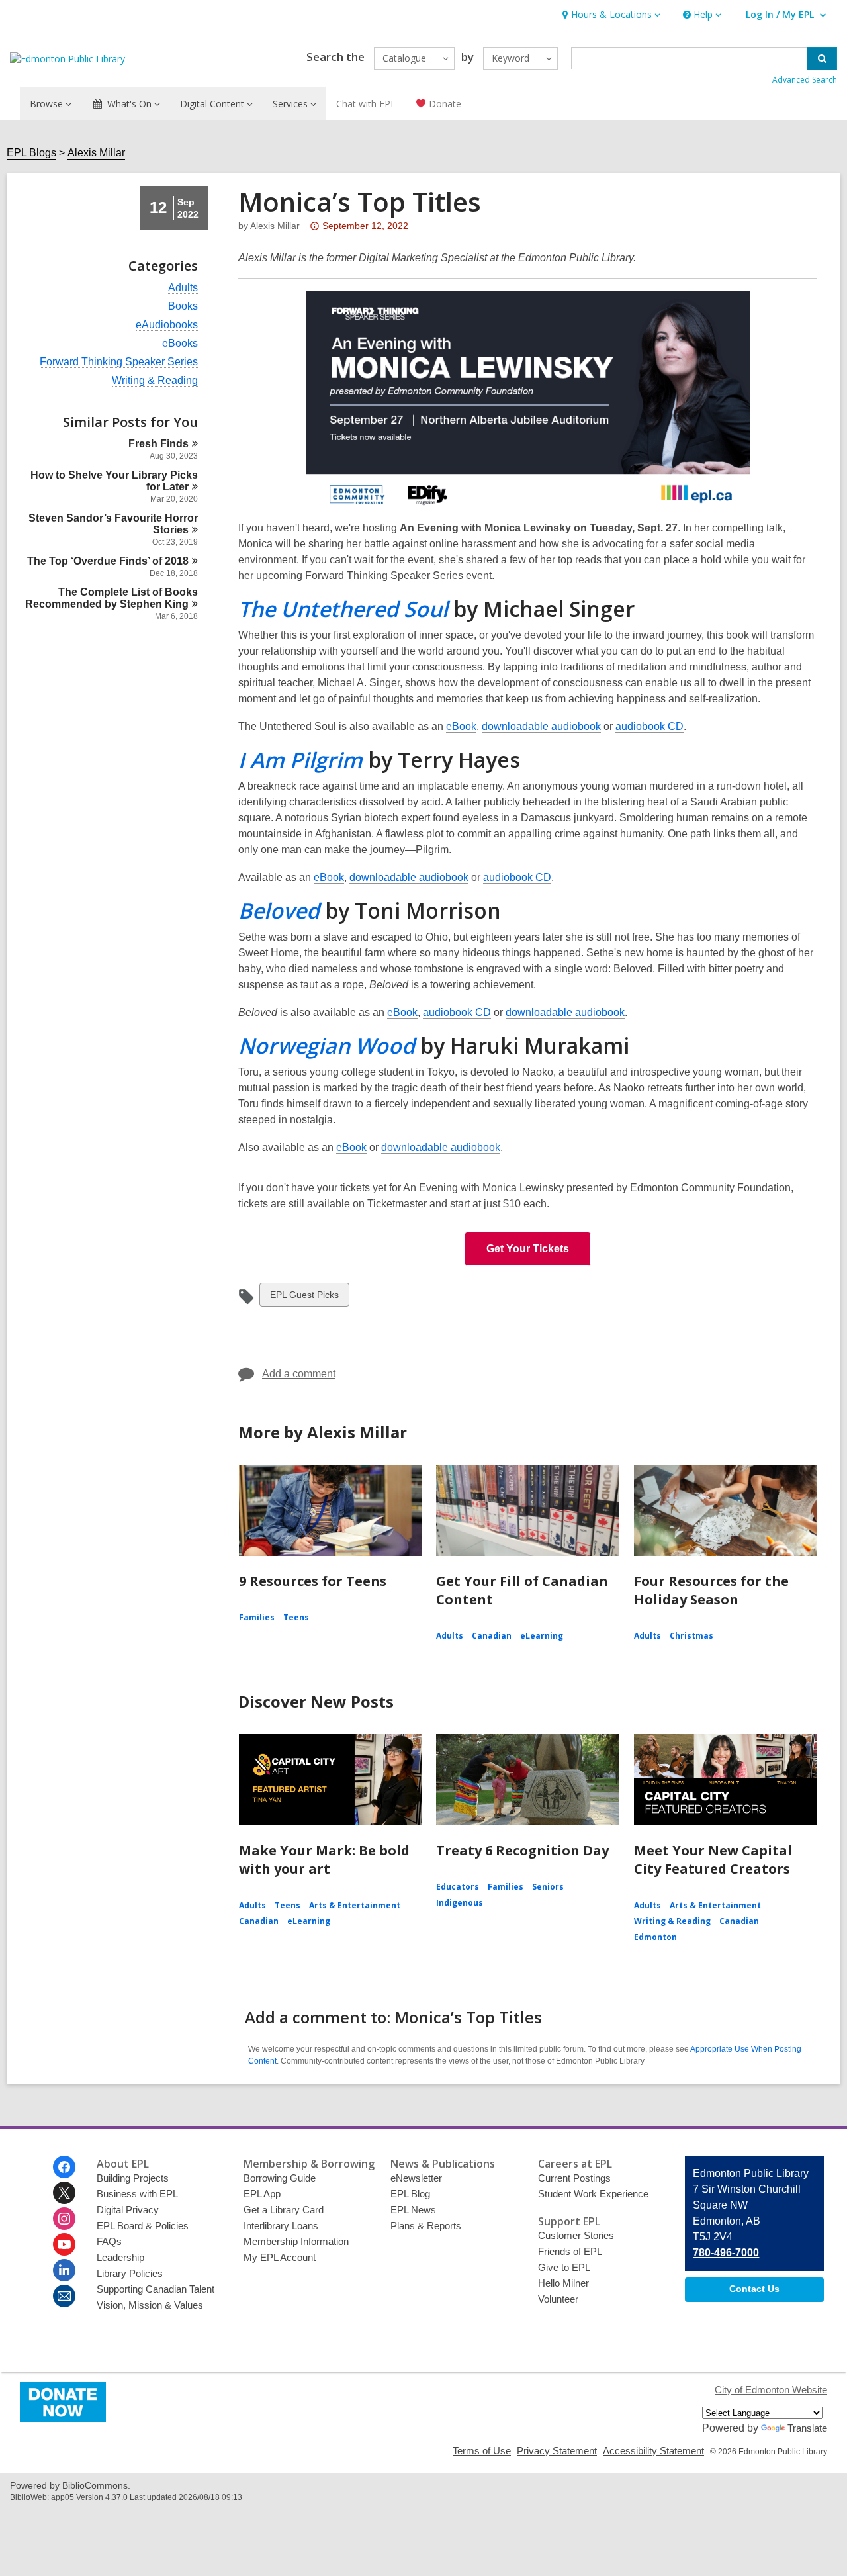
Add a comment (299, 1374)
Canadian (492, 1636)
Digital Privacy (128, 2210)
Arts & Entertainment (355, 1905)
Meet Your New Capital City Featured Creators (713, 1860)
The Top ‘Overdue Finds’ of (108, 561)
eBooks (180, 344)
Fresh (158, 444)
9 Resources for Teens (313, 1581)
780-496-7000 (726, 2253)
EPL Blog (410, 2194)
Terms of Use (482, 2451)
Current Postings (574, 2178)
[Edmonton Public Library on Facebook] (64, 2167)
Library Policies (130, 2273)
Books (183, 306)
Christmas (691, 1636)
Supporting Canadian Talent (156, 2289)
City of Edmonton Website (771, 2390)
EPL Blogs (31, 153)
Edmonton (655, 1937)
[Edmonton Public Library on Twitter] (64, 2193)
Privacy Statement (557, 2451)
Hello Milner (563, 2283)
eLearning (542, 1636)
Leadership (120, 2257)
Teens (296, 1617)
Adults (183, 288)
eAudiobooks (167, 325)
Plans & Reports (426, 2226)
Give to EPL (564, 2267)
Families (257, 1617)
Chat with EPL (366, 104)
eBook (461, 726)
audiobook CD (649, 726)
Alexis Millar (96, 153)
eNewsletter (416, 2178)
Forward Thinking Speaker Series (119, 362)
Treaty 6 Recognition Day (522, 1850)
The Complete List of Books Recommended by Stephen (111, 598)
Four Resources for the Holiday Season (711, 1590)
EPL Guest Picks (304, 1298)
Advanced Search (805, 80)
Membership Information (296, 2241)
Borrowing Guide (280, 2178)
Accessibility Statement (653, 2451)
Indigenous (460, 1903)
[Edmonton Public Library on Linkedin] (64, 2270)
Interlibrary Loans (281, 2226)
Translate (807, 2428)
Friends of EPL (570, 2251)
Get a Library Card (284, 2210)
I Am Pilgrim (300, 759)
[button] (610, 15)
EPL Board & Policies (143, 2226)
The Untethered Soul (343, 609)
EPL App (262, 2194)
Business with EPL (137, 2194)
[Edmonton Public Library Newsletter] (64, 2296)
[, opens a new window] (63, 2418)
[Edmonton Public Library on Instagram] (64, 2219)
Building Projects (133, 2178)
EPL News (413, 2210)
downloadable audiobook (541, 726)
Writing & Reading (155, 381)
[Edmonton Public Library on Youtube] (64, 2244)
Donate (444, 104)
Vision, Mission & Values (150, 2305)
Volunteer (558, 2299)
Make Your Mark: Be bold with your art (324, 1860)
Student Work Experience (593, 2194)
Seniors (548, 1887)
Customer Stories (576, 2235)
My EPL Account (280, 2257)
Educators (458, 1887)
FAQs (109, 2241)
